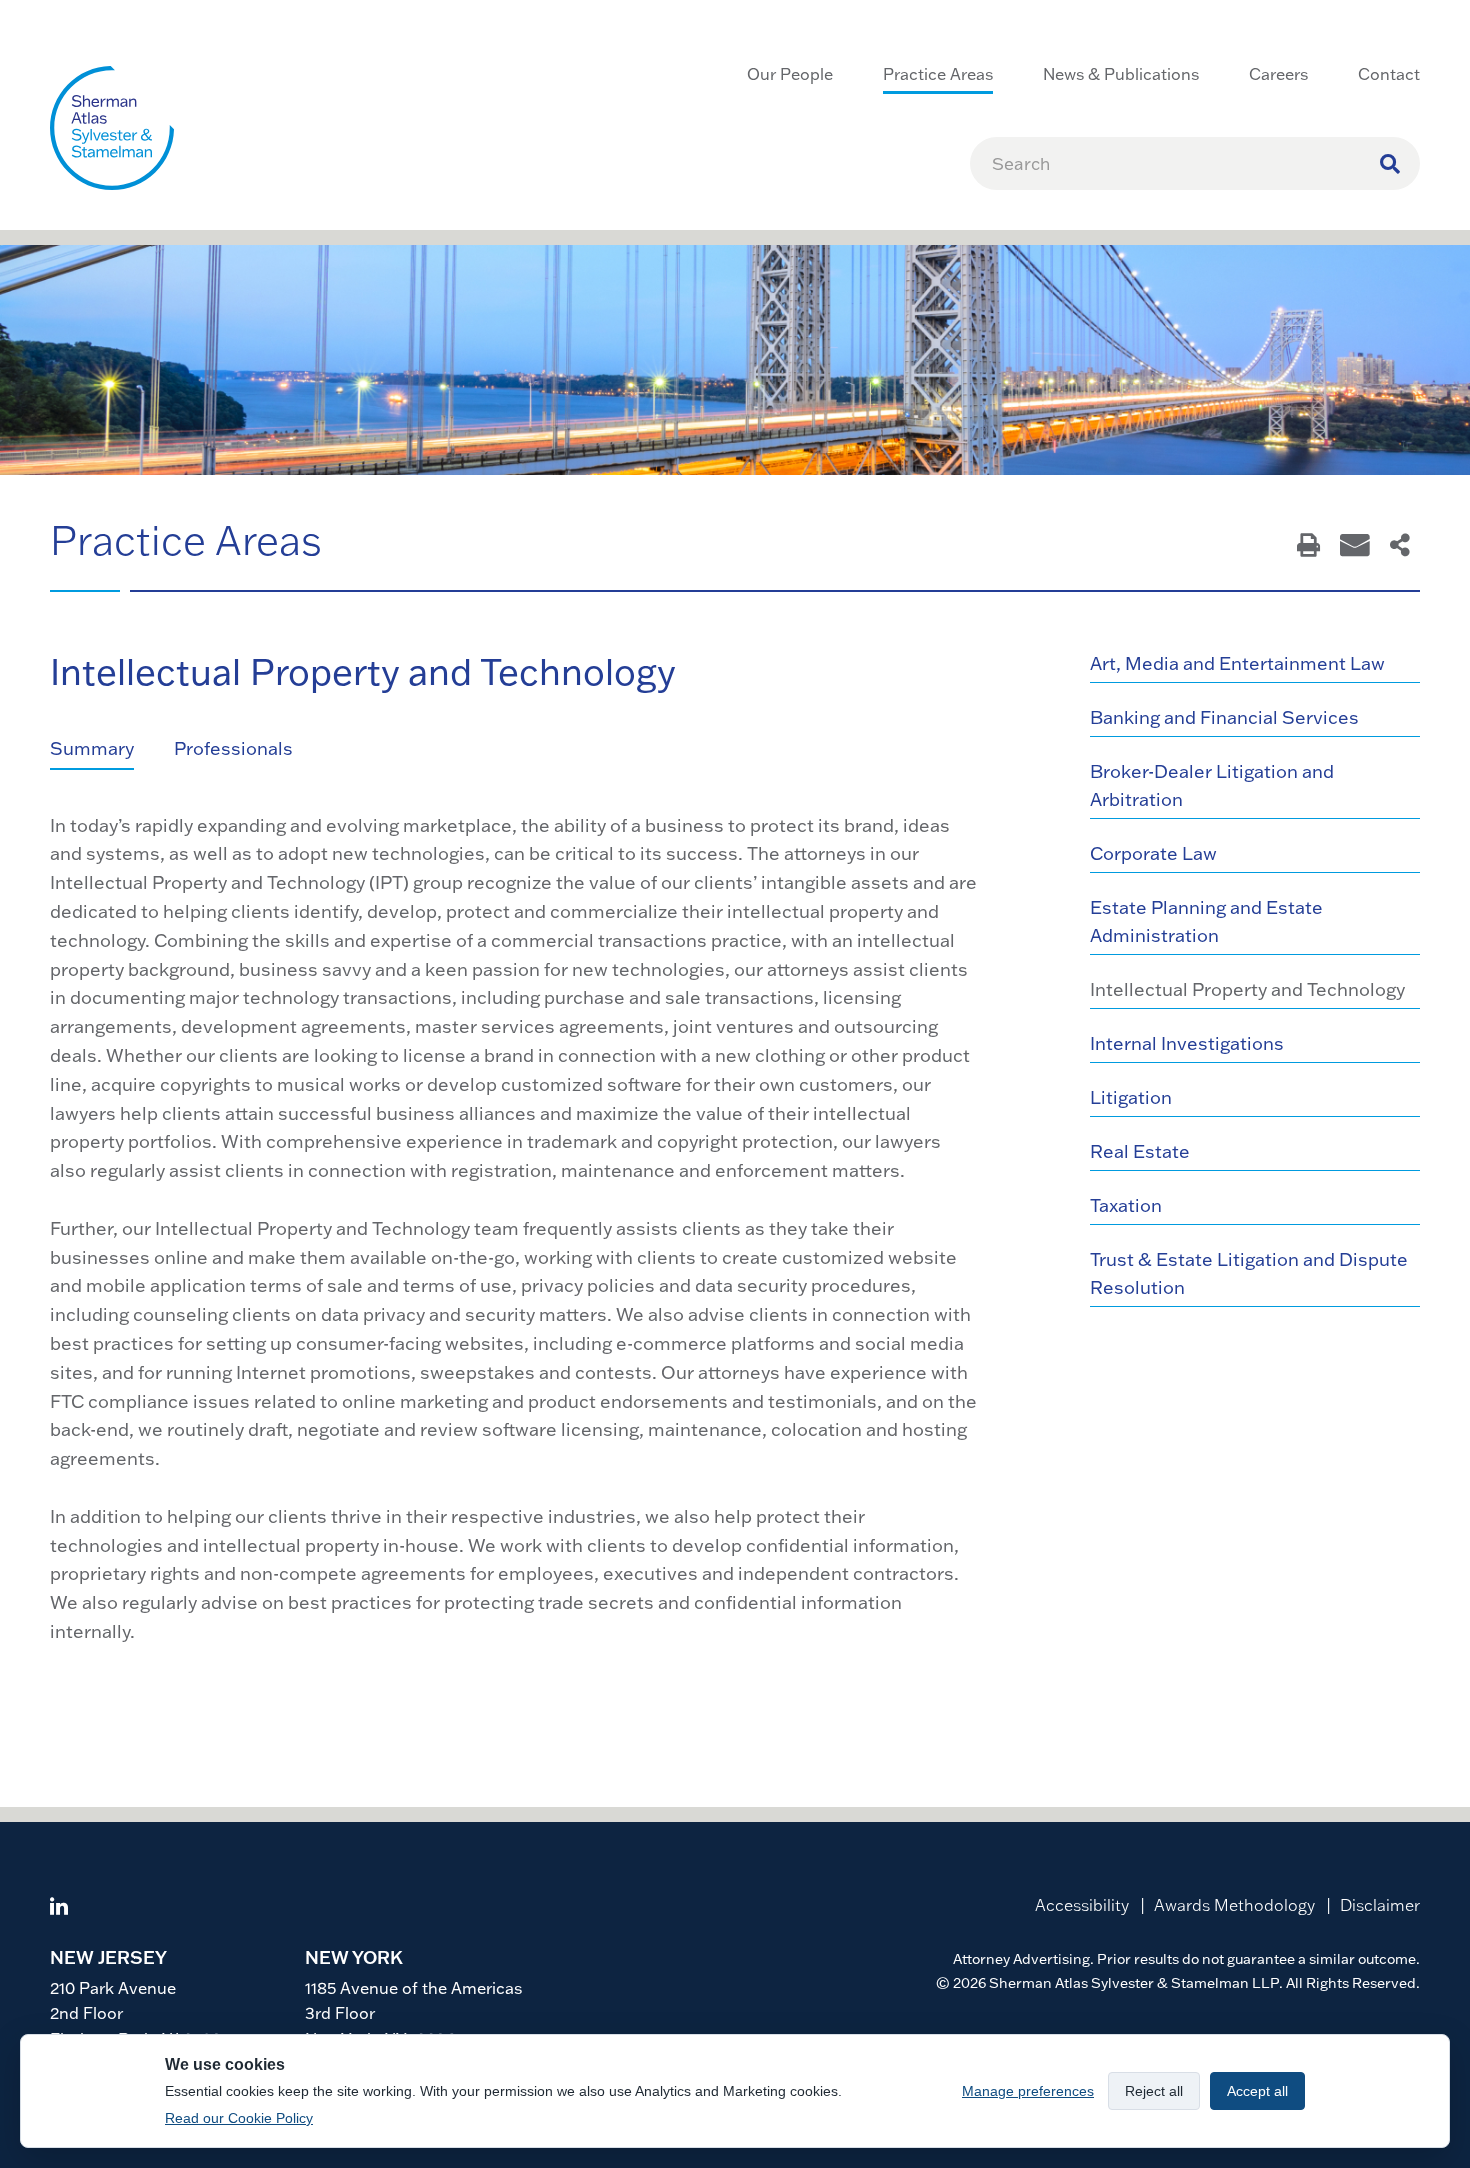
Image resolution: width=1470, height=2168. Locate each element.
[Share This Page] (1400, 546)
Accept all (1257, 2091)
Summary (92, 748)
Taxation (1126, 1205)
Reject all (1154, 2091)
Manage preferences (1028, 2091)
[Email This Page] (1355, 546)
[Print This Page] (1308, 546)
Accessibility (1082, 1905)
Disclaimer (1380, 1905)
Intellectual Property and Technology (1247, 989)
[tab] (112, 750)
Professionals (233, 748)
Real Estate (1140, 1151)
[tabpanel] (515, 1229)
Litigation (1131, 1097)
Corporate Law (1153, 853)
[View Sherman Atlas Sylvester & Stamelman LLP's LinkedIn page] (59, 1908)
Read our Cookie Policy (239, 2118)
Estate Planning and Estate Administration (1206, 921)
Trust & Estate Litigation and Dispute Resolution (1249, 1273)
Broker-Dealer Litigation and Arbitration (1212, 785)
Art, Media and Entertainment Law (1237, 663)
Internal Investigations (1187, 1043)
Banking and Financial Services (1224, 717)
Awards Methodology (1234, 1905)
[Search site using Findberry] (1390, 163)
